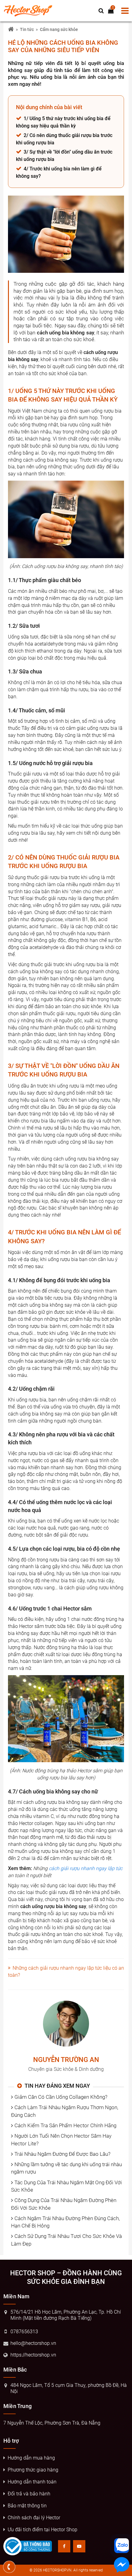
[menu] (125, 11)
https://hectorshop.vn (33, 2355)
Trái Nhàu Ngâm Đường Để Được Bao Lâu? (62, 2154)
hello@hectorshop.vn (33, 2343)
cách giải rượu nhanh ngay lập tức (86, 1868)
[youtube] (79, 2546)
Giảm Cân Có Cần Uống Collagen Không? (61, 2097)
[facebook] (64, 2546)
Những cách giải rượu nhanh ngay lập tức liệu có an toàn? (66, 1972)
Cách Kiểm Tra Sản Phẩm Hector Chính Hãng (65, 2125)
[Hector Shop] (11, 30)
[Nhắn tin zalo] (122, 2546)
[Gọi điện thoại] (9, 2567)
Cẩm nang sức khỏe (59, 29)
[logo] (29, 11)
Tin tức (27, 29)
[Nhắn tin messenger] (122, 2566)
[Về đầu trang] (122, 1032)
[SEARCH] (101, 11)
